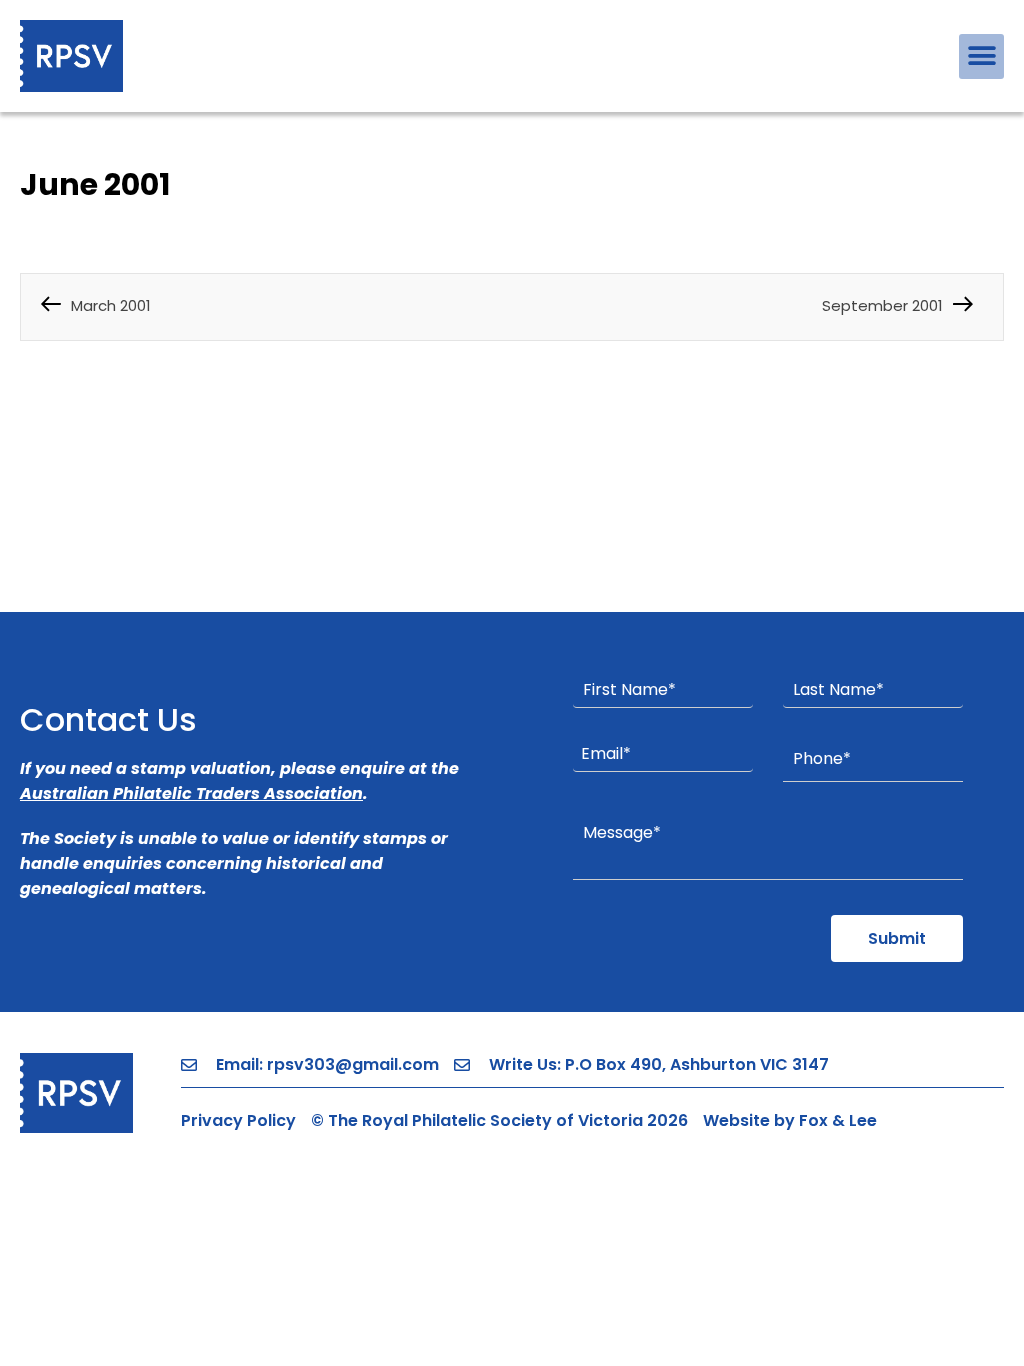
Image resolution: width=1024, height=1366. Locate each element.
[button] (981, 56)
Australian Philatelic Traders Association (191, 793)
